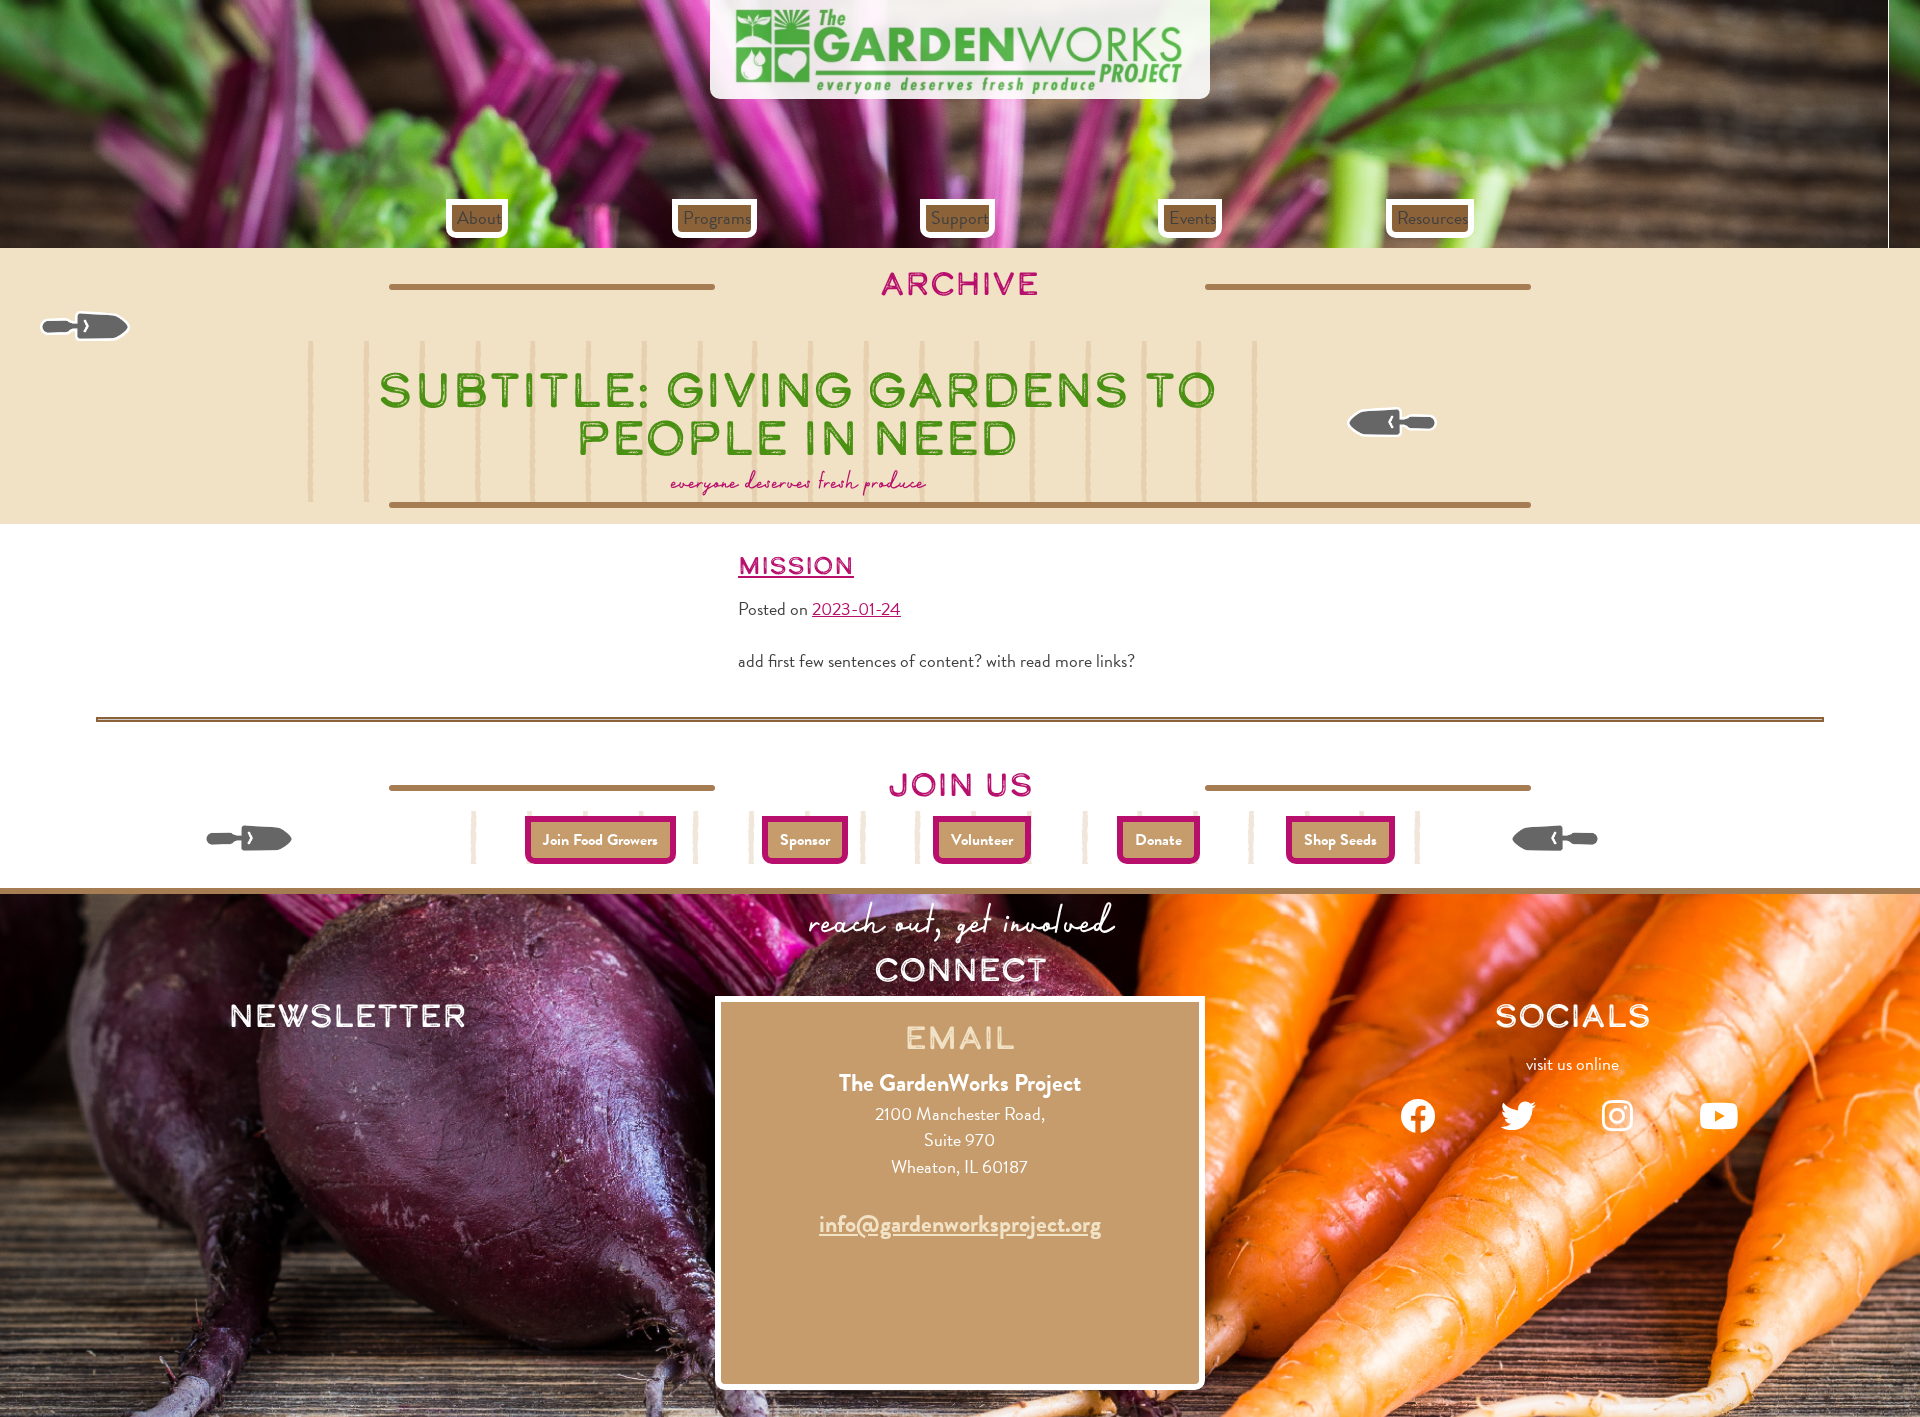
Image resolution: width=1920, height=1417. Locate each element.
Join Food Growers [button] (600, 840)
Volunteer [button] (982, 840)
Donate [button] (1158, 840)
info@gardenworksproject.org (960, 1224)
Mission (796, 565)
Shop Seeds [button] (1340, 840)
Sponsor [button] (805, 840)
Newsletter (347, 1015)
